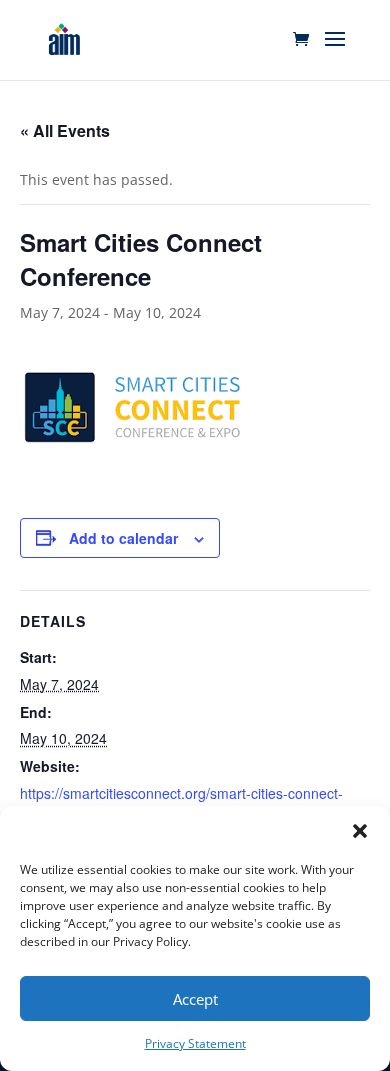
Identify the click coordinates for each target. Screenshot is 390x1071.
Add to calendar (123, 538)
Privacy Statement (195, 1043)
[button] (360, 831)
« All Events (65, 130)
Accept (195, 999)
